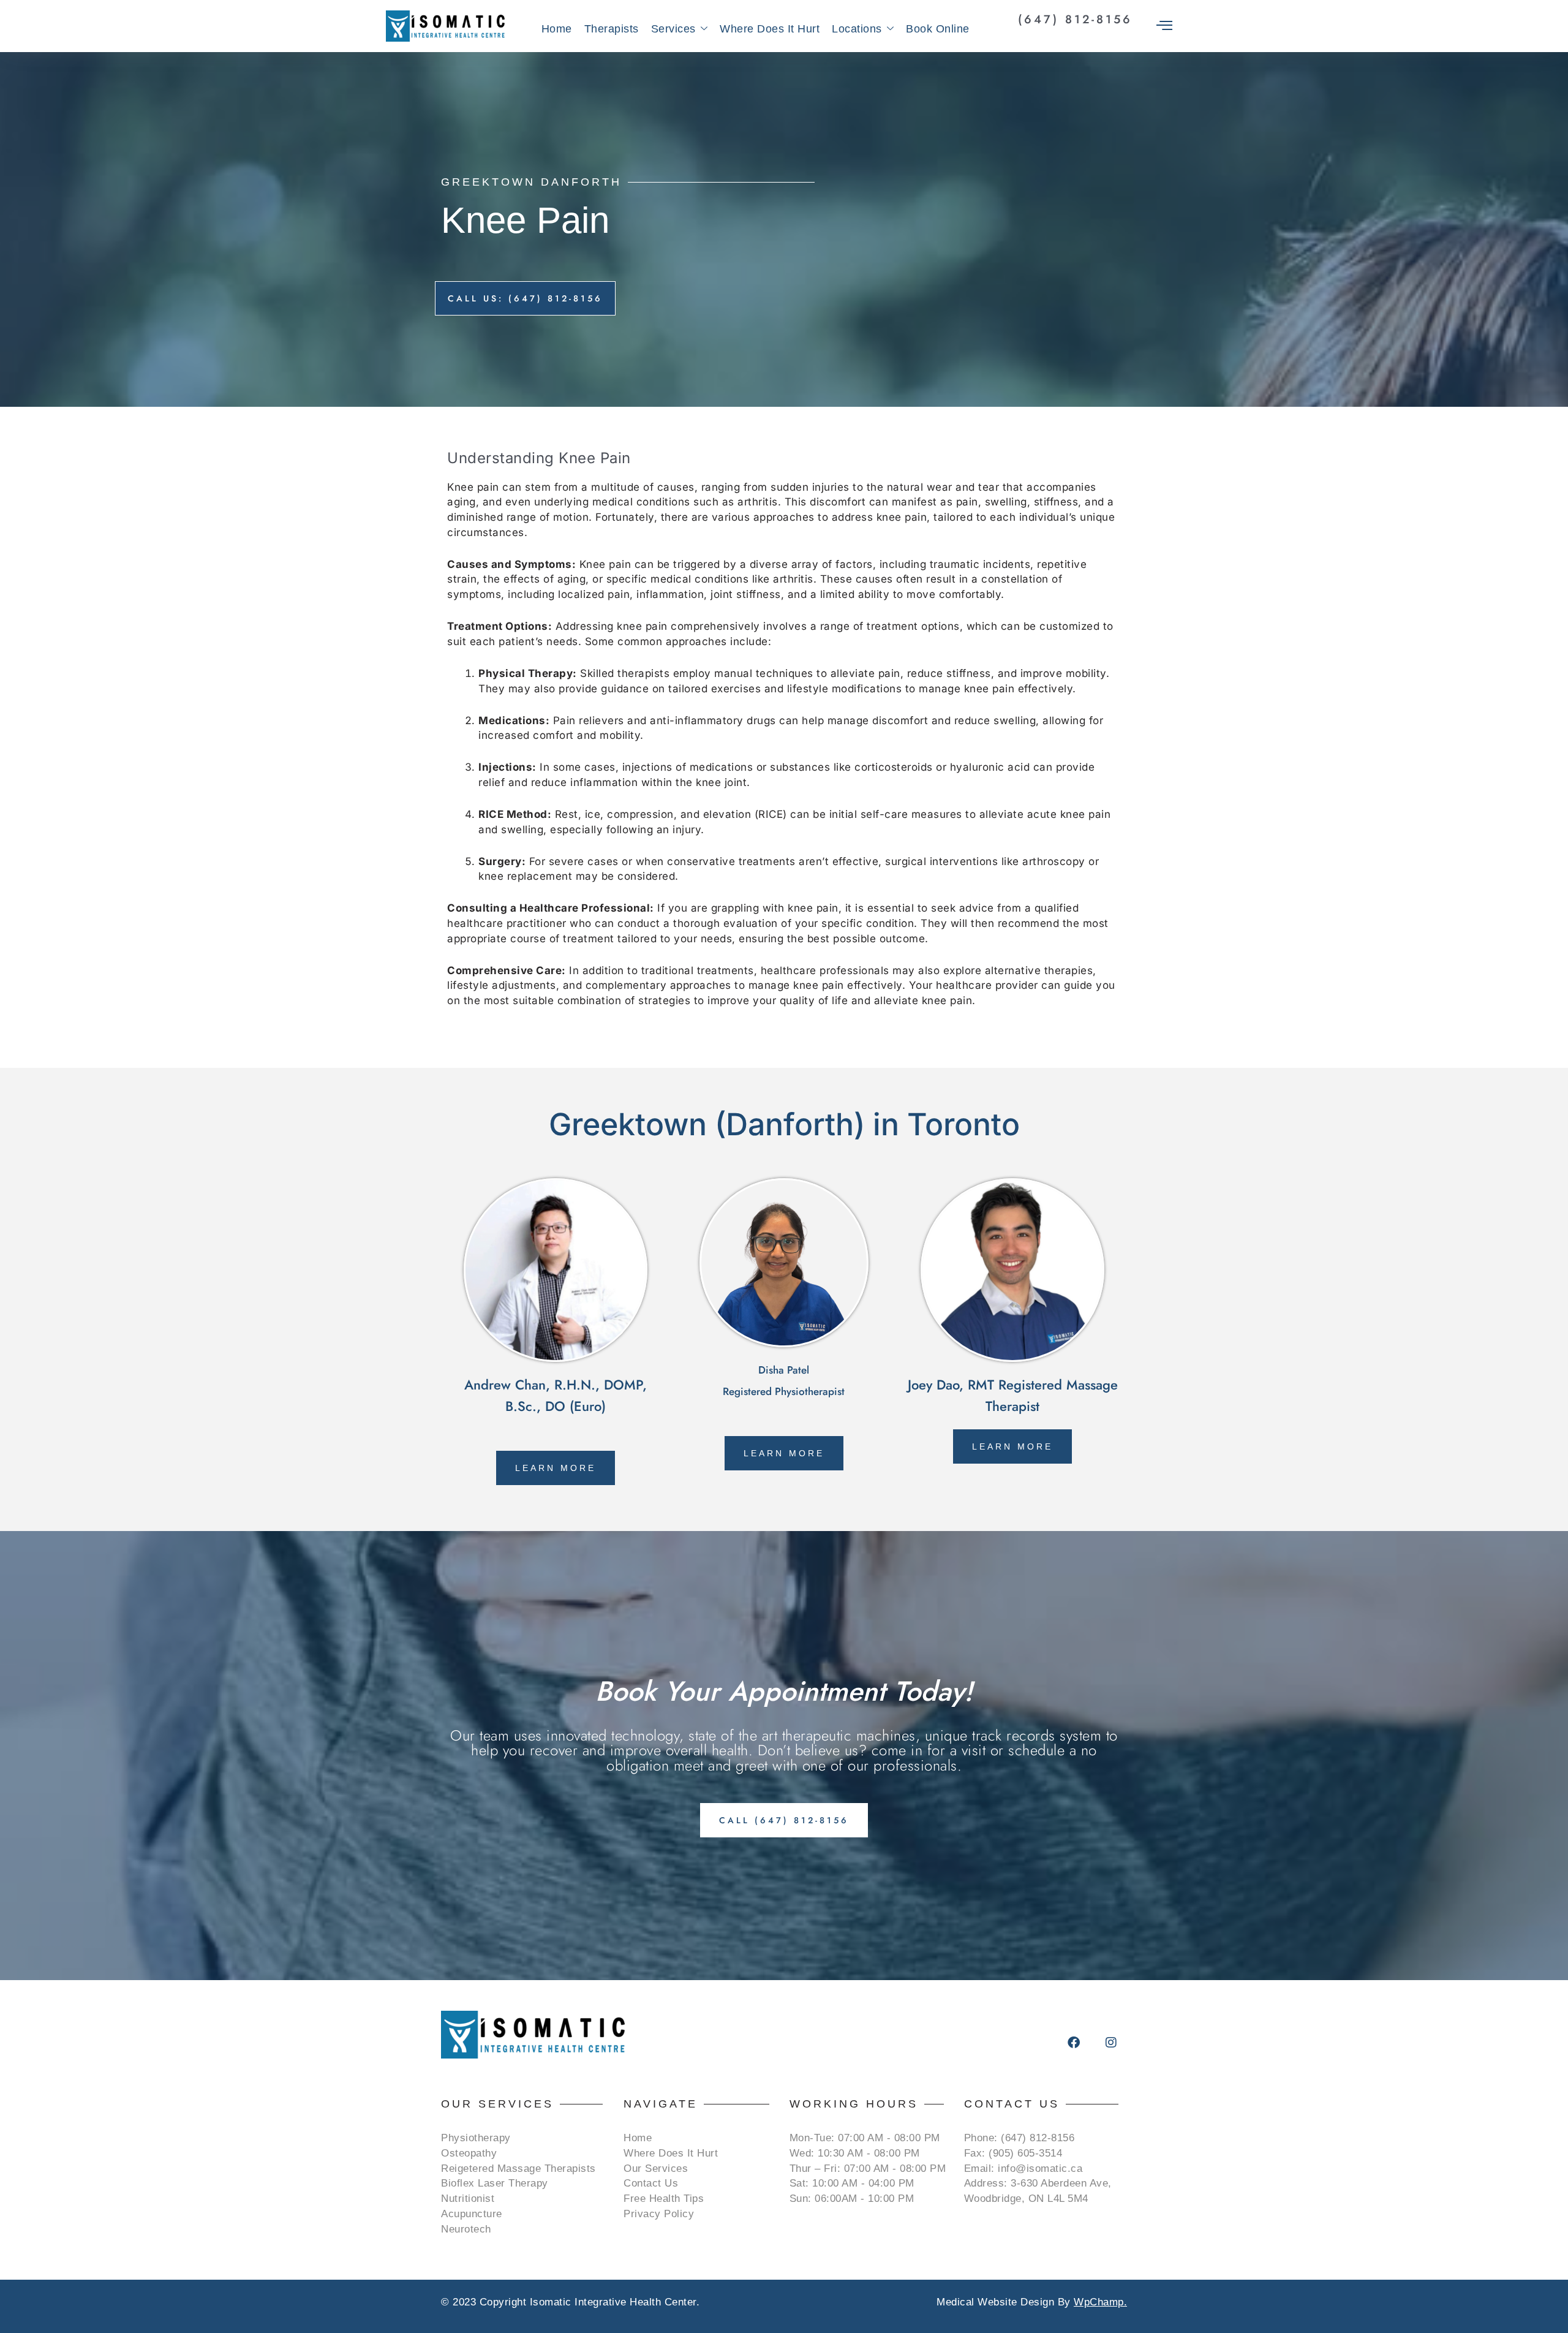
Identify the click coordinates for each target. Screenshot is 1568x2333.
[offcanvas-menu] (1164, 26)
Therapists (612, 29)
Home (557, 29)
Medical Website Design (995, 2302)
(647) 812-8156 (1075, 19)
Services (673, 29)
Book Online (938, 29)
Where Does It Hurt (770, 29)
